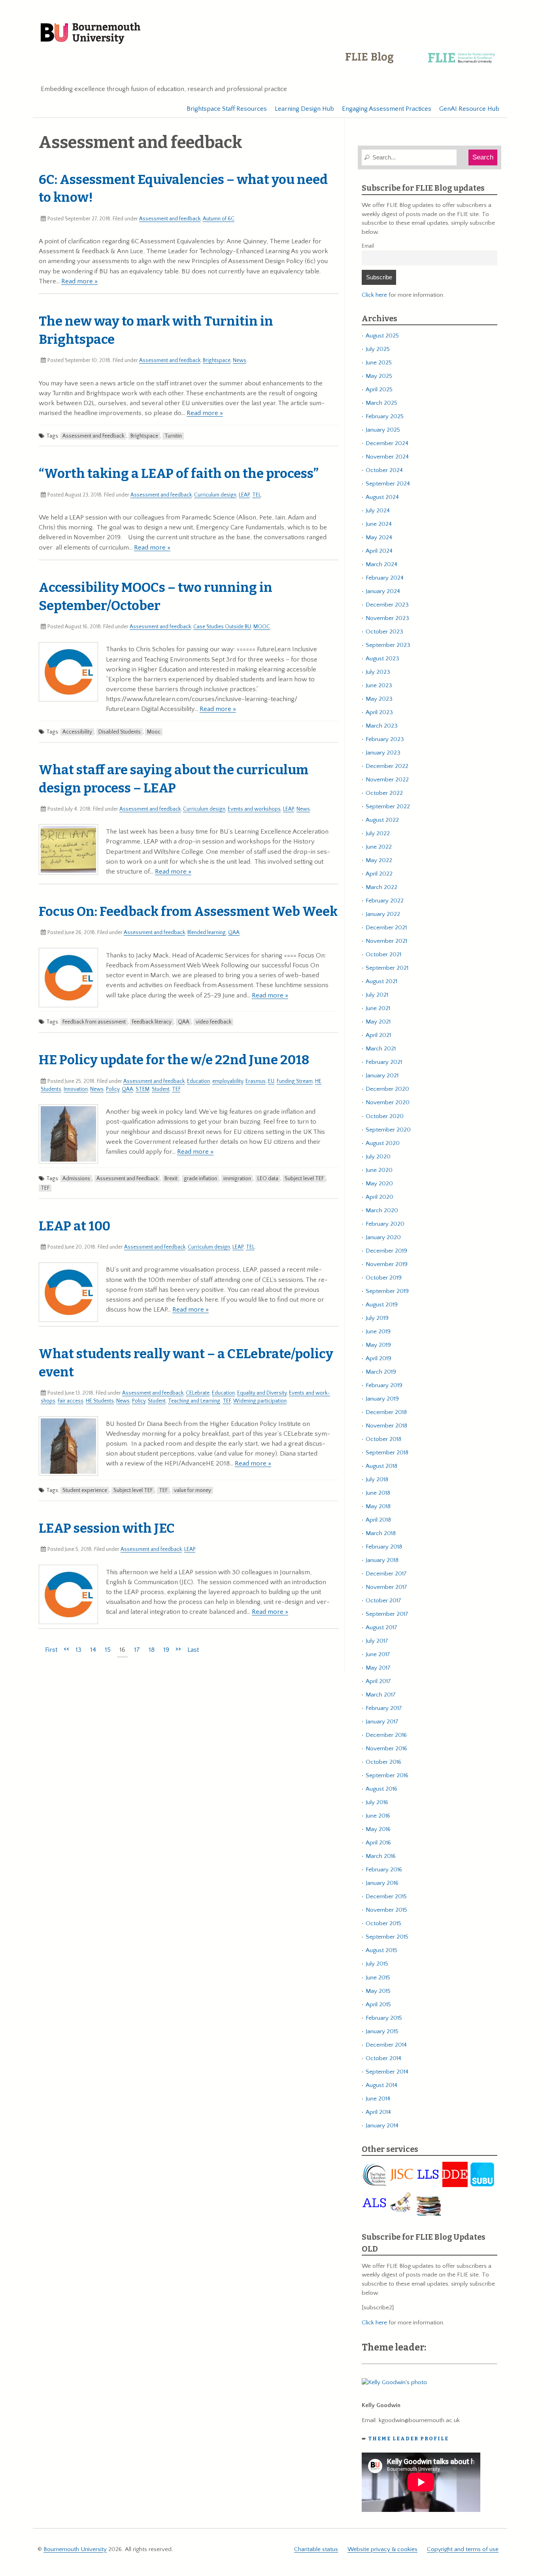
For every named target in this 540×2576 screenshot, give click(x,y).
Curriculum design (215, 495)
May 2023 (379, 699)
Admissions (76, 1179)
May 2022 (379, 860)
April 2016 (378, 1843)
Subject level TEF (304, 1179)
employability (228, 1081)
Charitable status (316, 2549)
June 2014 (378, 2099)
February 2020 (385, 1224)
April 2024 (379, 551)
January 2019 (382, 1399)
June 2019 (378, 1332)
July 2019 (377, 1318)
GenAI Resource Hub (469, 109)
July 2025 (378, 349)
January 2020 (383, 1237)
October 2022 (384, 793)
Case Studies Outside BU (222, 627)
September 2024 (388, 484)
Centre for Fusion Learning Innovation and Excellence (422, 63)
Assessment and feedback (170, 219)
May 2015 (378, 1991)
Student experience (85, 1490)
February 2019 (384, 1385)
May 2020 (379, 1184)
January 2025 (383, 430)
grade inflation (200, 1179)
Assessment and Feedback (93, 436)
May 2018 (378, 1506)
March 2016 (381, 1856)
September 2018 (387, 1453)
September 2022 (388, 807)
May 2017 (378, 1668)
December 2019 (386, 1251)
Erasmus (256, 1081)
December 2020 (387, 1089)
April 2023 (379, 712)
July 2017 (377, 1641)
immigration (237, 1179)
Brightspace (217, 360)
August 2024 (382, 497)
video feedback (213, 1022)
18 (152, 1650)
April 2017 (378, 1681)
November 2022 (387, 780)
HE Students (100, 1401)
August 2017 (381, 1627)
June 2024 (379, 524)
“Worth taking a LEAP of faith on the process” (179, 474)
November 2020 (388, 1102)
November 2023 (387, 618)
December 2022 (387, 766)
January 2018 (382, 1560)
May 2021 (378, 1022)
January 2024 (383, 591)
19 (166, 1650)
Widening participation (260, 1401)
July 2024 (378, 511)
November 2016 (386, 1749)
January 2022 (383, 914)
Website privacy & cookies (382, 2549)
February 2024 (385, 578)
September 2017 (387, 1614)
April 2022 (379, 874)
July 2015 (377, 1964)
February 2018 (384, 1547)
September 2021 (387, 968)
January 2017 (382, 1722)
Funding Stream (295, 1081)
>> (178, 1649)
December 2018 (386, 1412)
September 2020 (388, 1130)
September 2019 (387, 1291)
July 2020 (378, 1157)
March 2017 (381, 1695)
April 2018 (378, 1520)
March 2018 (381, 1533)
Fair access (71, 1401)
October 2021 (383, 954)
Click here (374, 295)
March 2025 (381, 403)
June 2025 (379, 363)
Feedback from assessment (94, 1022)
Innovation (76, 1089)
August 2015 (381, 1950)
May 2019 (378, 1345)
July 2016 (377, 1802)
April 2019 (379, 1358)
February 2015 (384, 2018)
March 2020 (382, 1210)
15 (108, 1650)
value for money (193, 1490)
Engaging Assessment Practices (387, 109)
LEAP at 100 (75, 1226)
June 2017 (378, 1654)
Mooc (154, 732)
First (51, 1650)
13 (78, 1650)
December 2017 (386, 1574)
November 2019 (387, 1264)
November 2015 (386, 1910)
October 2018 (383, 1439)
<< (66, 1649)
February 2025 (385, 416)
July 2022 (378, 833)
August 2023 (382, 659)
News (240, 360)
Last (193, 1650)
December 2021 (386, 928)
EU (271, 1081)
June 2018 (378, 1493)
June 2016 (378, 1816)
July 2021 (377, 995)
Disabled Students (120, 732)
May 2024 (379, 537)
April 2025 (379, 390)
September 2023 (388, 645)
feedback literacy (152, 1022)
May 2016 (378, 1829)
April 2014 (378, 2112)
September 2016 (387, 1775)
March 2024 (381, 564)
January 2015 (382, 2031)
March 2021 (381, 1049)
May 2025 (379, 376)
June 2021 (378, 1008)
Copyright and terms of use (463, 2549)
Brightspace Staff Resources (227, 109)
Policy (113, 1089)
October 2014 (383, 2058)
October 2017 (383, 1601)
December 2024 (387, 443)
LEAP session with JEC (107, 1528)
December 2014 (386, 2045)
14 (93, 1650)
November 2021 (386, 941)
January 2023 (383, 753)
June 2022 (379, 847)
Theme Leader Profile (409, 2439)
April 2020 (380, 1197)
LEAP (244, 495)
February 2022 (385, 901)
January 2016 (382, 1883)
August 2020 (383, 1143)
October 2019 (384, 1278)
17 (137, 1650)
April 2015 (378, 2005)
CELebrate (198, 1393)
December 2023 (387, 605)
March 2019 (381, 1372)
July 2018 (377, 1479)
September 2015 (387, 1937)
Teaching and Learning (194, 1401)
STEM (143, 1089)
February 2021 (384, 1062)
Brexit (171, 1179)
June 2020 (379, 1170)
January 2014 (382, 2126)
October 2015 (383, 1923)
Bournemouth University (91, 34)
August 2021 (381, 981)
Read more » (79, 281)
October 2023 (384, 632)
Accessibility (77, 732)
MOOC (262, 627)
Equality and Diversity (262, 1393)
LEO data (268, 1179)
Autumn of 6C (219, 219)
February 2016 (384, 1870)
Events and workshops (254, 809)
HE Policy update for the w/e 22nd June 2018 (174, 1060)
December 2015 (386, 1896)
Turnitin (173, 436)
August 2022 (382, 820)
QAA (234, 933)
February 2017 (384, 1708)
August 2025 (382, 336)
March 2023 (382, 726)
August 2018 (381, 1466)
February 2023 (385, 739)
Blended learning (207, 933)
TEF (176, 1089)
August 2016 (381, 1789)
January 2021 (382, 1076)
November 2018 (386, 1426)
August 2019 (382, 1305)
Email (368, 246)
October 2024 (384, 470)
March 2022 (381, 887)
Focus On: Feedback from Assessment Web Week (188, 912)
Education (198, 1081)
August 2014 (381, 2085)
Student (161, 1089)
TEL (257, 495)
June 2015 (378, 1978)
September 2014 (387, 2072)
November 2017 (386, 1587)
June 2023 (379, 685)
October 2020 (385, 1116)
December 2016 (386, 1735)
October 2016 (383, 1762)
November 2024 (387, 457)
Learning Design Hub (304, 109)
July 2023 (378, 672)
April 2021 (378, 1035)
